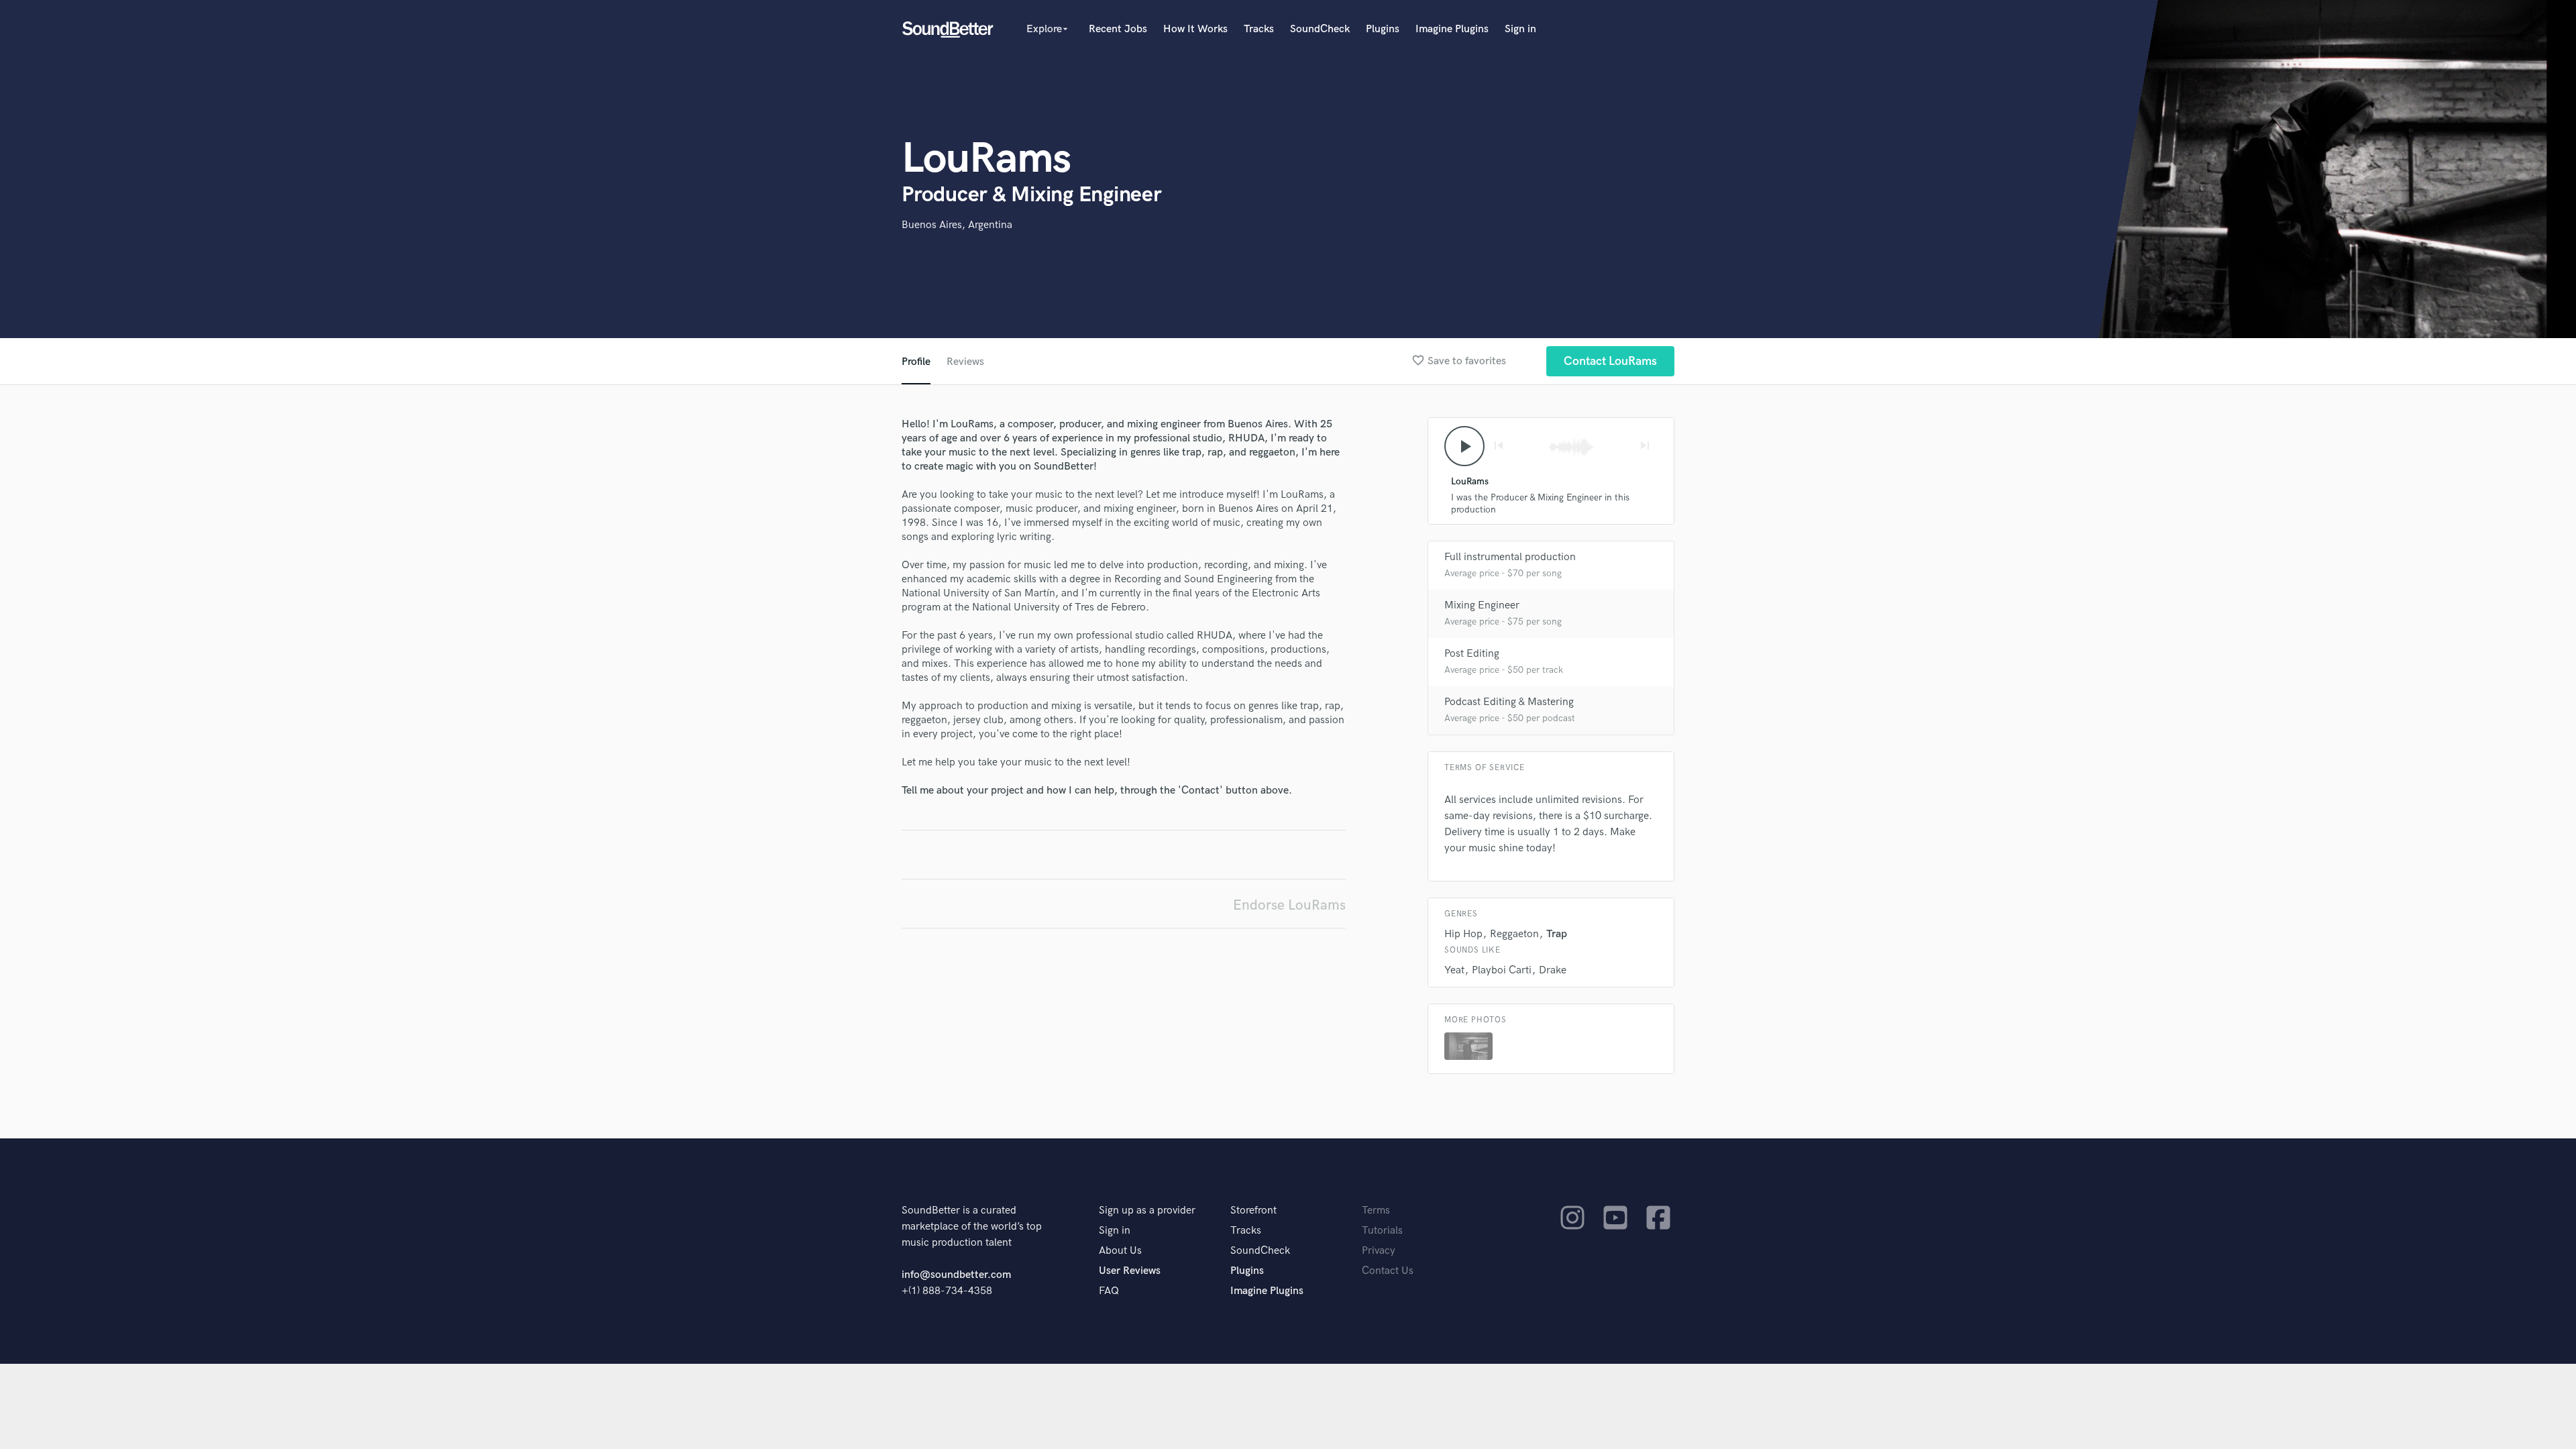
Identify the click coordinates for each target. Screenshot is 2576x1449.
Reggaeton (1514, 934)
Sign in (1520, 29)
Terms (1376, 1211)
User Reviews (1130, 1271)
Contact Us (1388, 1271)
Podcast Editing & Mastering (1509, 702)
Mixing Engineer (1482, 605)
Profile (916, 362)
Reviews (965, 362)
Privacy (1379, 1251)
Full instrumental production (1510, 557)
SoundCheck (1320, 29)
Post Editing (1472, 654)
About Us (1120, 1251)
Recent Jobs (1118, 29)
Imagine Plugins (1452, 29)
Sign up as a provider (1147, 1211)
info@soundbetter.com (956, 1275)
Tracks (1259, 29)
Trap (1557, 934)
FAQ (1109, 1291)
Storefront (1253, 1211)
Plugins (1383, 29)
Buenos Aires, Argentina (957, 225)
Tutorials (1382, 1231)
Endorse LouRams (1289, 905)
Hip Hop (1463, 934)
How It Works (1195, 29)
